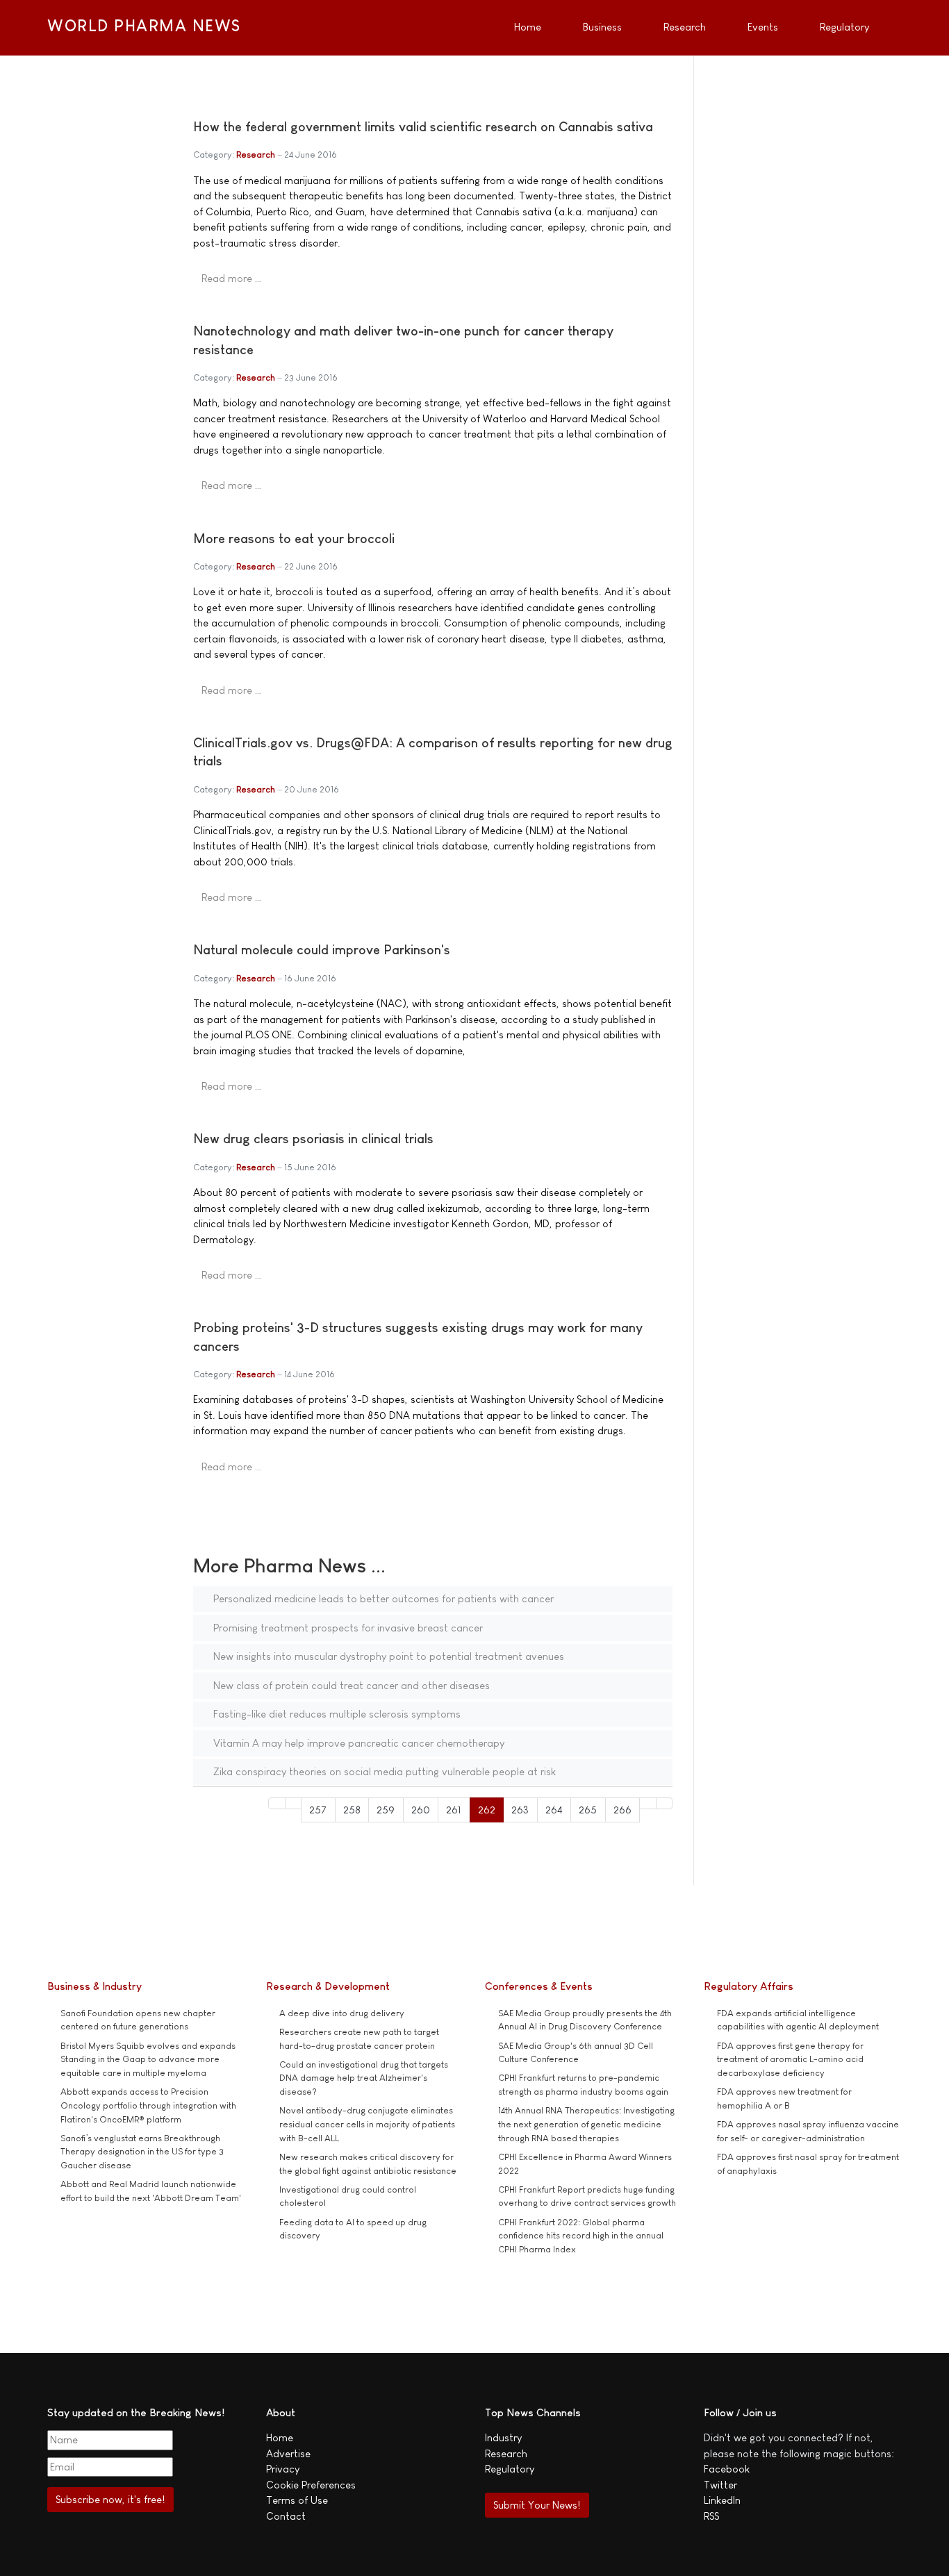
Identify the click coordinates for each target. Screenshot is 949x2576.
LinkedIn (722, 2500)
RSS (711, 2516)
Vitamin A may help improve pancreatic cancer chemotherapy (357, 1743)
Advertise (288, 2453)
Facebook (727, 2469)
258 (352, 1810)
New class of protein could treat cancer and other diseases (350, 1685)
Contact (286, 2516)
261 (454, 1810)
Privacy (283, 2469)
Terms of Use (297, 2500)
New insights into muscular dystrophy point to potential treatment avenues (387, 1656)
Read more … (231, 278)
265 (588, 1810)
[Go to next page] (648, 1803)
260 (421, 1810)
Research (256, 155)
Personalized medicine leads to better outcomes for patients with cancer (382, 1598)
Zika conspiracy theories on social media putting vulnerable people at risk (383, 1771)
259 (386, 1810)
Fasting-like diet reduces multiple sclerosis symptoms (336, 1714)
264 (554, 1810)
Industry (503, 2437)
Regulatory (510, 2469)
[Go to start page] (277, 1803)
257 (318, 1810)
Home (280, 2437)
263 (520, 1810)
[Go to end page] (665, 1803)
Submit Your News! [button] (537, 2505)
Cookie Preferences (311, 2485)
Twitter (720, 2485)
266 (622, 1810)
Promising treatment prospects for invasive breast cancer (347, 1628)
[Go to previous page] (294, 1803)
